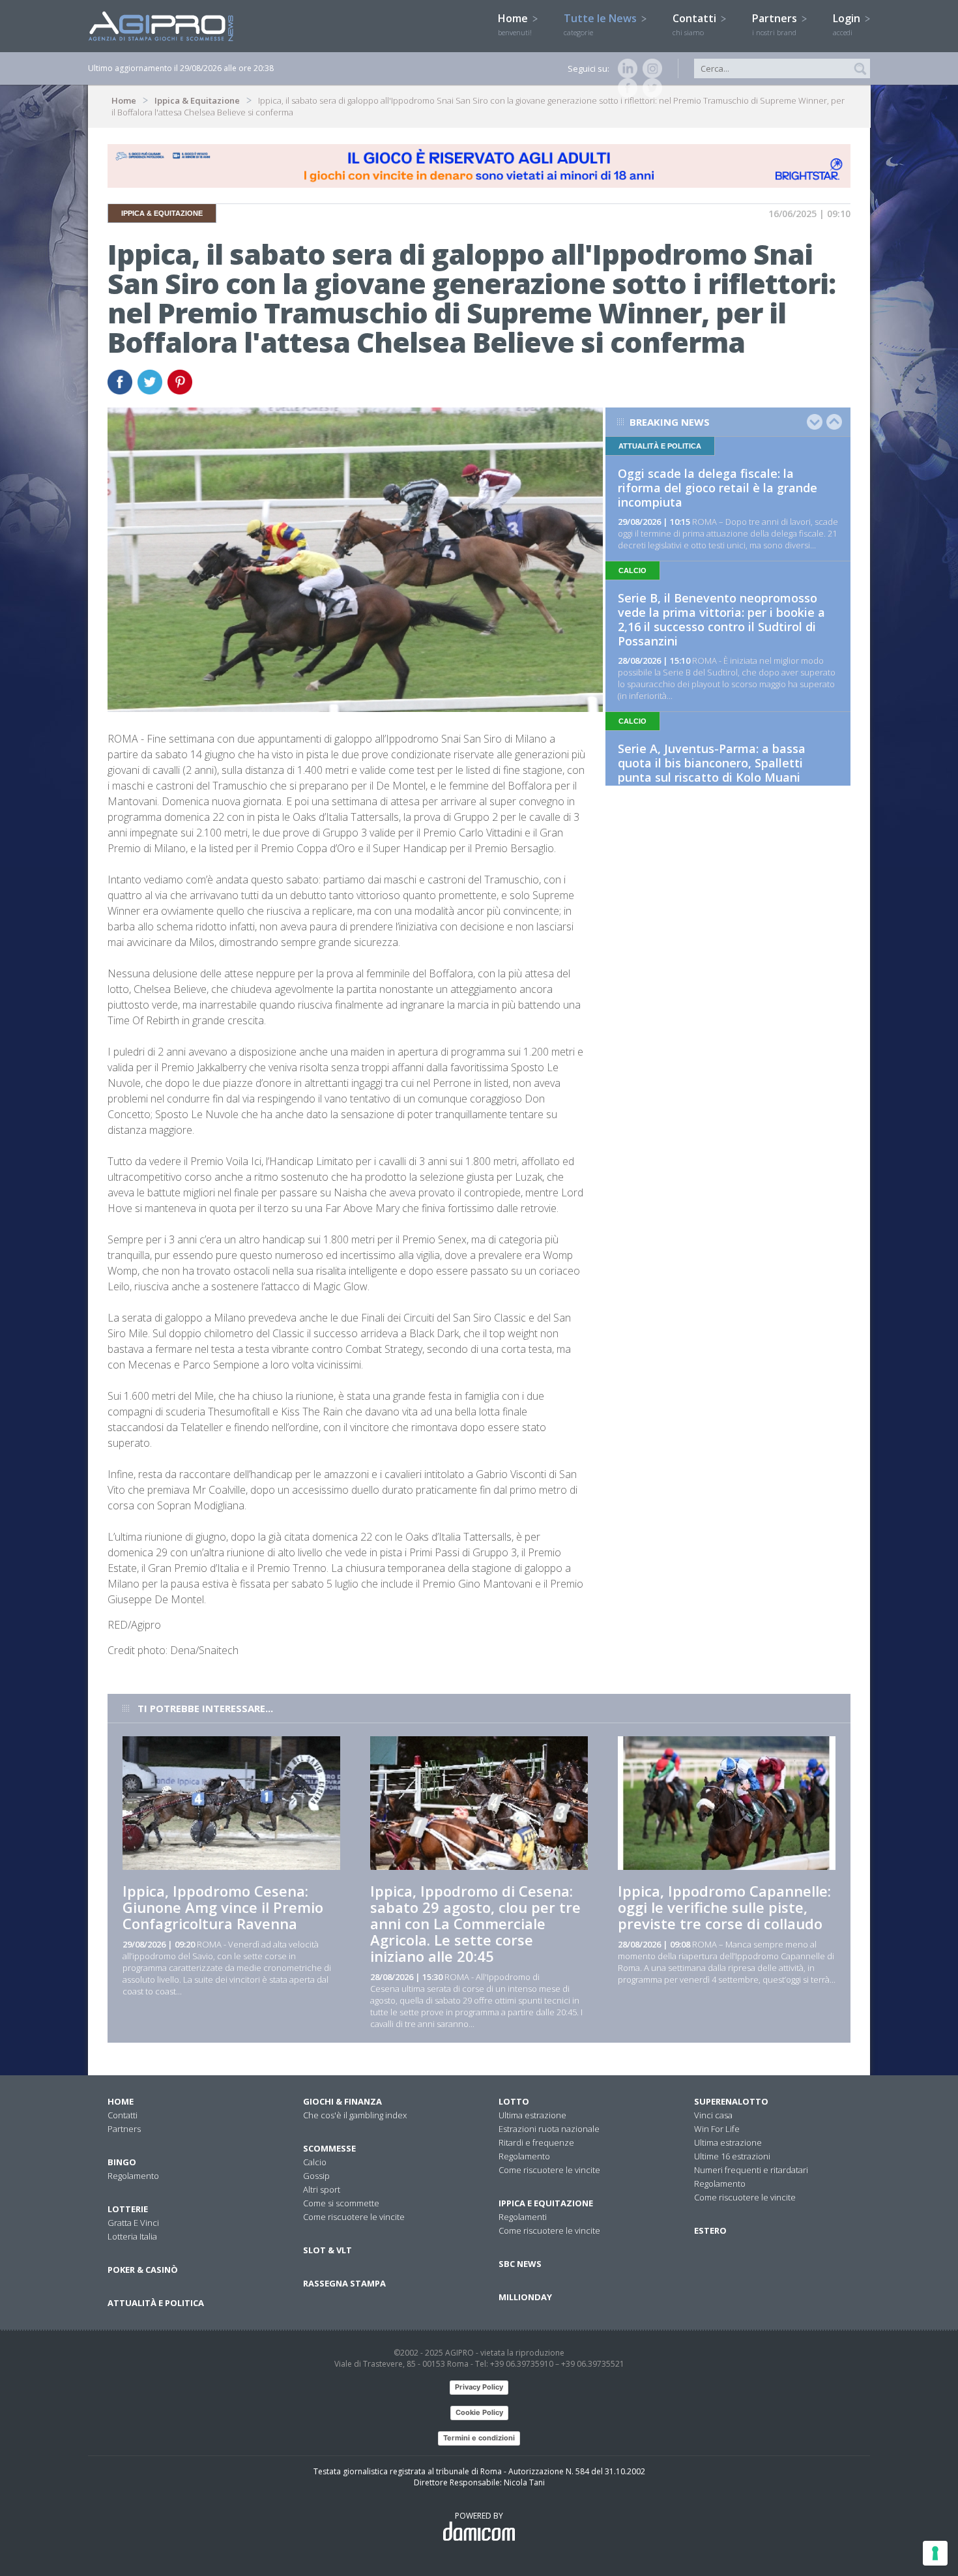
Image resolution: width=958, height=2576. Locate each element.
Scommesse (329, 2148)
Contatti (696, 24)
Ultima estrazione (532, 2115)
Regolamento (133, 2176)
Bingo (122, 2162)
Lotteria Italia (132, 2236)
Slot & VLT (327, 2250)
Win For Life (717, 2129)
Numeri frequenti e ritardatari (751, 2170)
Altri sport (322, 2189)
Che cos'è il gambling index (355, 2115)
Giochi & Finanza (342, 2101)
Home (515, 24)
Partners (776, 24)
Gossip (316, 2176)
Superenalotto (731, 2101)
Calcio (315, 2162)
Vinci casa (713, 2115)
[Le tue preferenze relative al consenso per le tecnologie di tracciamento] (935, 2553)
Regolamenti (523, 2217)
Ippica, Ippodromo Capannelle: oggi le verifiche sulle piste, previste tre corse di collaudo (724, 1907)
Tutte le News (602, 24)
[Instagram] (650, 68)
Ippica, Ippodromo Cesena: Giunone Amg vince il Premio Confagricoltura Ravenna (223, 1907)
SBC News (520, 2264)
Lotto (514, 2101)
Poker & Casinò (143, 2270)
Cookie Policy (479, 2412)
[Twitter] (650, 88)
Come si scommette (341, 2203)
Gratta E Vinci (133, 2223)
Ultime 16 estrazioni (732, 2156)
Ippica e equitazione (546, 2203)
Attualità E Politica (156, 2303)
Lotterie (128, 2209)
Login (848, 24)
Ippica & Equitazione (197, 100)
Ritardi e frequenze (536, 2142)
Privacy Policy (479, 2387)
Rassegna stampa (344, 2283)
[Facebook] (625, 88)
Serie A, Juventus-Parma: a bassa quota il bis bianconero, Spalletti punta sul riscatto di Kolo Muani (712, 763)
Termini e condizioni (479, 2438)
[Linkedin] (625, 68)
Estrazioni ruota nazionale (549, 2129)
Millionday (525, 2297)
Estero (710, 2230)
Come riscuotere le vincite (354, 2217)
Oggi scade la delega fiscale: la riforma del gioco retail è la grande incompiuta (718, 488)
